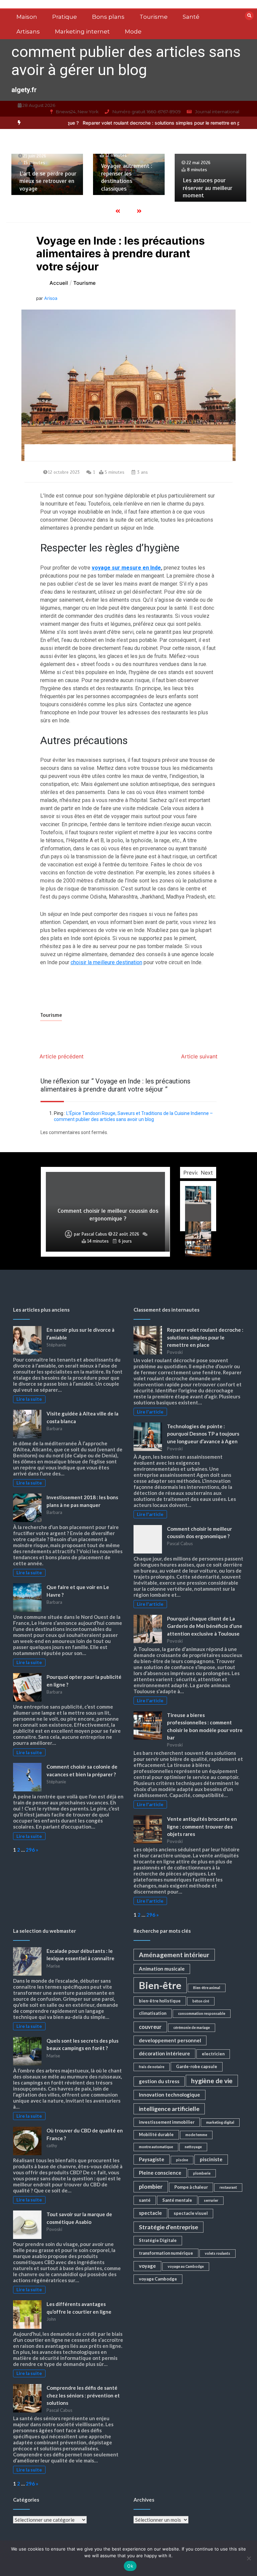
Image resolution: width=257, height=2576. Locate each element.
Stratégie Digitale (158, 2240)
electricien (213, 2054)
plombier (151, 2187)
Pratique (65, 17)
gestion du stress (159, 2081)
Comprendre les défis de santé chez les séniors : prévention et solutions (83, 2395)
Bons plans (108, 17)
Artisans (28, 31)
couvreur (150, 2027)
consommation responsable (202, 2013)
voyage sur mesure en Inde (126, 568)
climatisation (153, 2013)
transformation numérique (166, 2253)
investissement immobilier (167, 2122)
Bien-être (160, 1985)
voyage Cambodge (158, 2279)
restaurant (228, 2187)
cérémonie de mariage (192, 2027)
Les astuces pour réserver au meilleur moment (126, 188)
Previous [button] (194, 1173)
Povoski (79, 1234)
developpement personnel (170, 2040)
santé (145, 2200)
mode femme (196, 2135)
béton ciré (201, 2001)
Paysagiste (152, 2159)
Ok (130, 2566)
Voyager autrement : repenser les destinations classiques (45, 177)
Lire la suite (29, 1399)
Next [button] (207, 1173)
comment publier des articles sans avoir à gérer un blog (126, 61)
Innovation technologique (169, 2095)
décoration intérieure (164, 2053)
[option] (112, 123)
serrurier (211, 2200)
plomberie (202, 2173)
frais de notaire (152, 2067)
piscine (182, 2160)
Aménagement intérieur (174, 1955)
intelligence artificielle (169, 2109)
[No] (249, 2558)
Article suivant (199, 1056)
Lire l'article (150, 1412)
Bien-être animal (207, 1988)
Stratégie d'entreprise (168, 2227)
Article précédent (62, 1056)
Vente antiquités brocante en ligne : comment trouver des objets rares (202, 1826)
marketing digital (220, 2122)
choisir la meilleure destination (106, 962)
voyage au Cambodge (186, 2266)
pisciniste (211, 2159)
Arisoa (51, 298)
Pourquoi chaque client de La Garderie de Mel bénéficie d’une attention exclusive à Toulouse (108, 1211)
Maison (27, 17)
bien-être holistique (160, 2001)
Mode (133, 31)
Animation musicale (162, 1969)
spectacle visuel (191, 2213)
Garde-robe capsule (197, 2066)
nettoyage (193, 2147)
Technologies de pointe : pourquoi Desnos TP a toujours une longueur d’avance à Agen (203, 1434)
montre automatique (156, 2147)
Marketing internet (82, 31)
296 (30, 1850)
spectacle (150, 2213)
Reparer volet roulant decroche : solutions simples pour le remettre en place (112, 123)
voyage (147, 2266)
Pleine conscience (160, 2173)
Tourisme (154, 17)
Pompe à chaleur (191, 2187)
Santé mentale (177, 2200)
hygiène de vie (212, 2081)
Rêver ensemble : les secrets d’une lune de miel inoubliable (210, 181)
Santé (191, 17)
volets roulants (218, 2253)
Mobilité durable (156, 2134)
